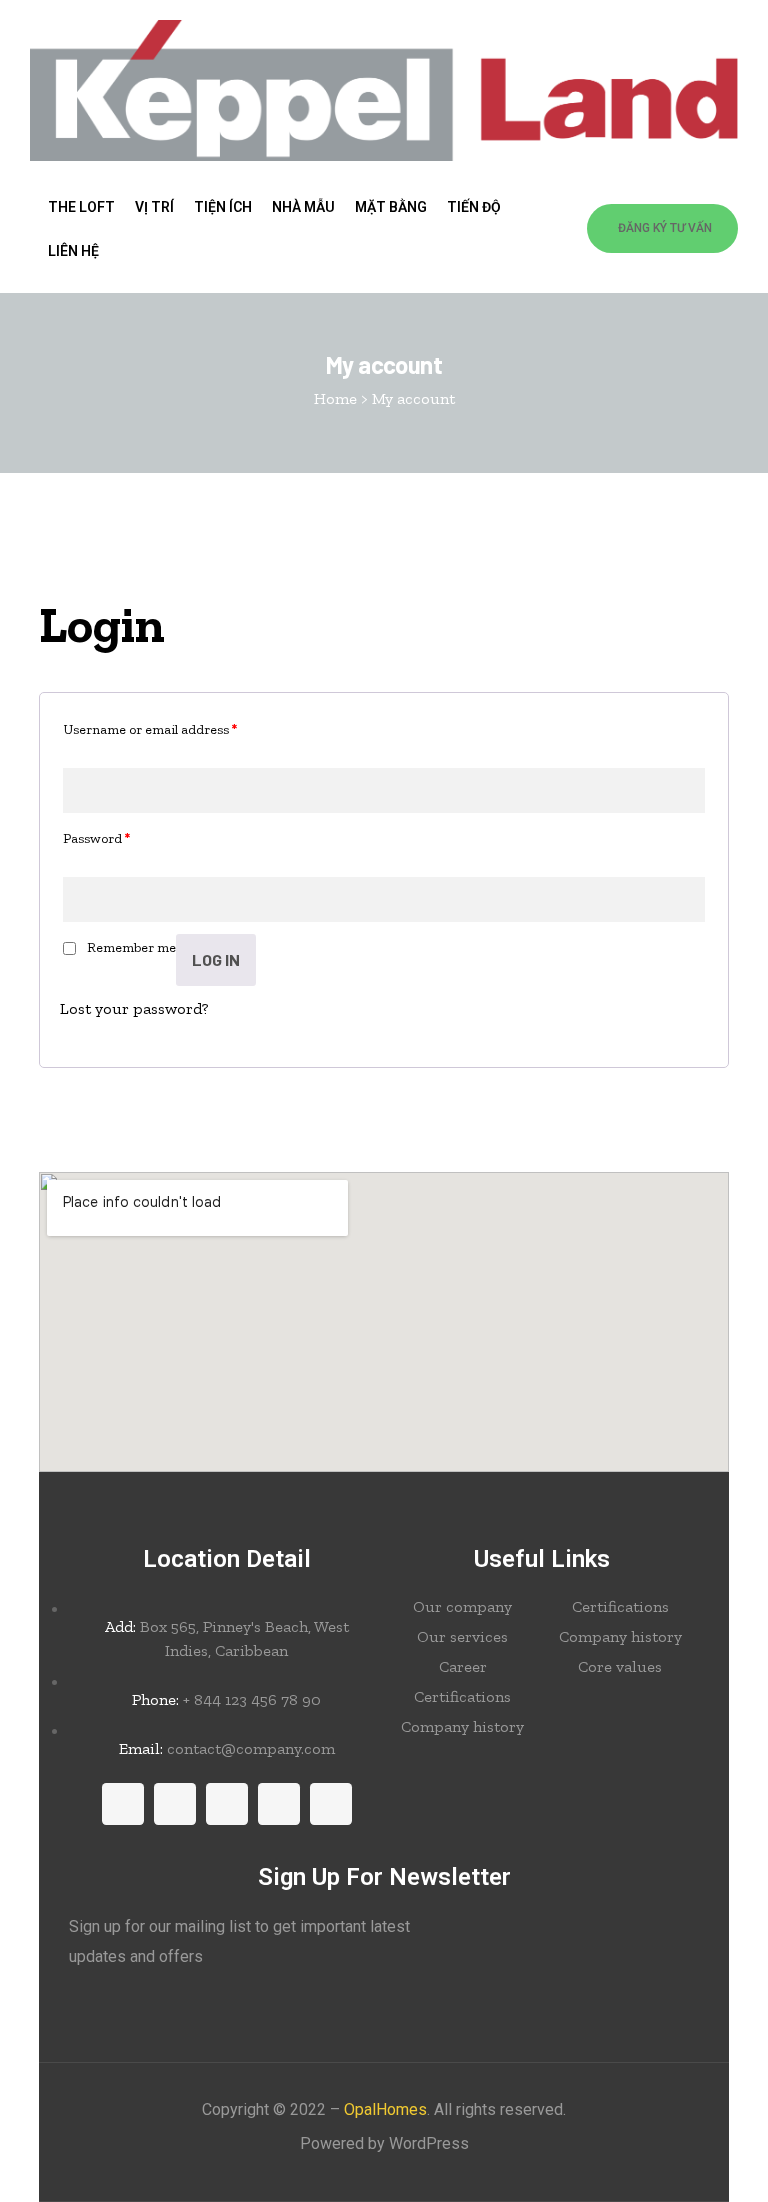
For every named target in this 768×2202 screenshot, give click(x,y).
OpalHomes (385, 2109)
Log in (216, 959)
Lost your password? (134, 1008)
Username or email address (150, 729)
